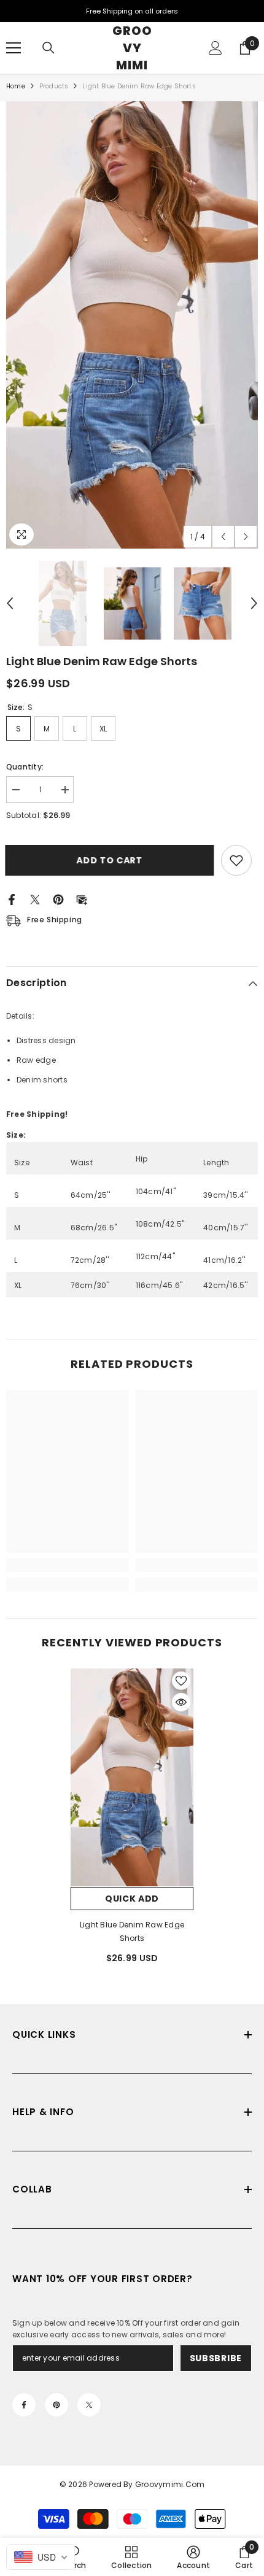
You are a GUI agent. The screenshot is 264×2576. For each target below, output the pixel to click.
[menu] (14, 48)
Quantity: (25, 767)
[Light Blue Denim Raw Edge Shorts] (132, 1778)
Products (54, 86)
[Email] (82, 899)
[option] (132, 325)
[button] (223, 537)
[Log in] (215, 48)
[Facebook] (12, 899)
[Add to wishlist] (236, 860)
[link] (68, 1565)
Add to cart (111, 860)
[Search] (49, 48)
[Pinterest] (58, 899)
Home (16, 86)
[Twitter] (35, 899)
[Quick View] (181, 1702)
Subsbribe (216, 2358)
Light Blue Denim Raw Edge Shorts (132, 1931)
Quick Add (132, 1899)
